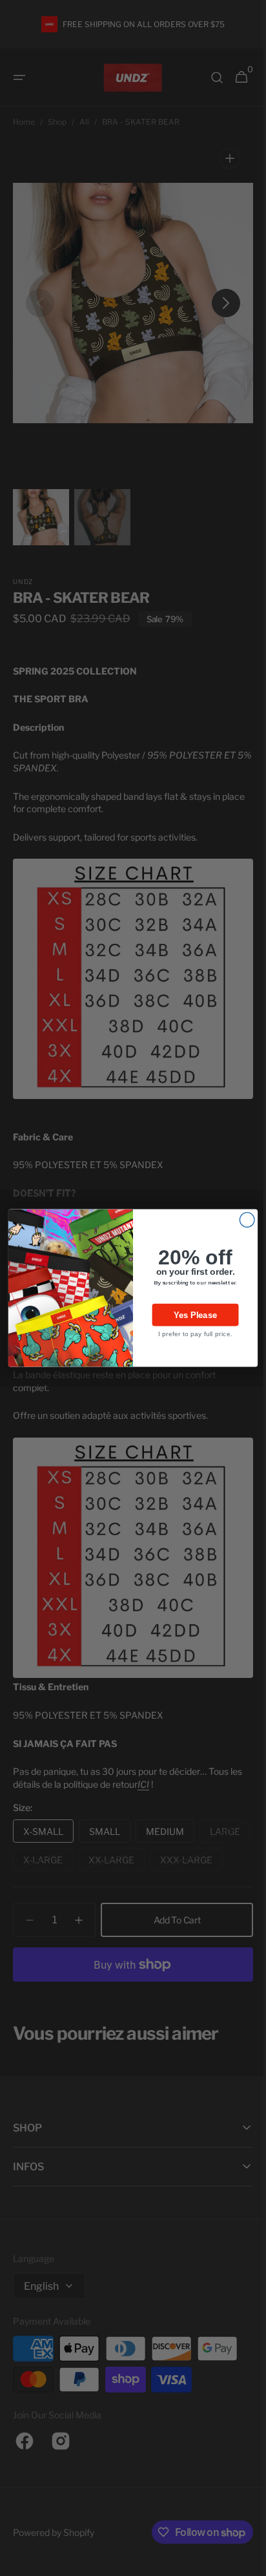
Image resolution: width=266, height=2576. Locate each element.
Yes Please (190, 1315)
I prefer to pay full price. (190, 1334)
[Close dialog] (242, 1220)
